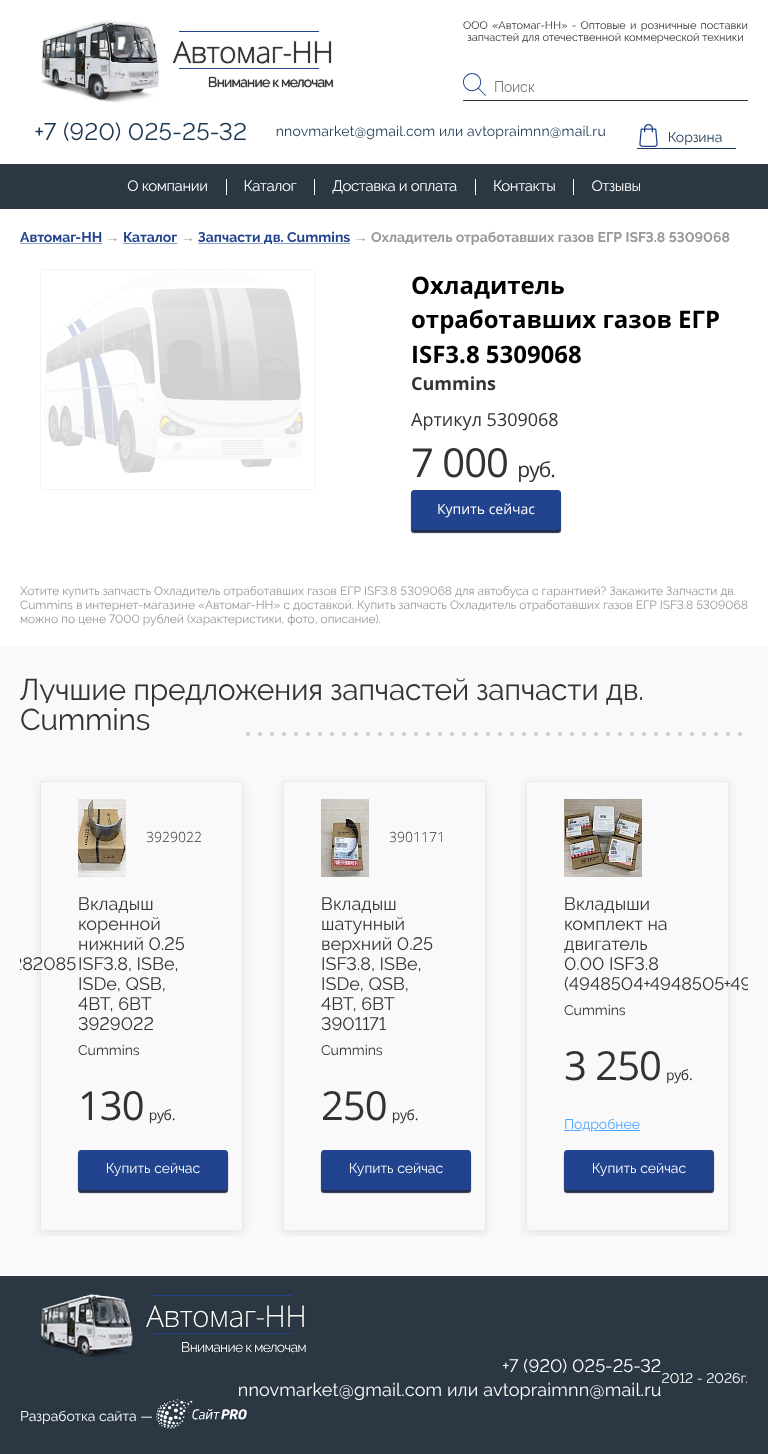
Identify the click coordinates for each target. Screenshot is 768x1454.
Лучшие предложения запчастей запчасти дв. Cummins (332, 705)
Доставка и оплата (394, 186)
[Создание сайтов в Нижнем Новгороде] (201, 1417)
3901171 (417, 838)
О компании (167, 186)
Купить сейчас (486, 509)
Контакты (524, 186)
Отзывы (615, 186)
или (450, 1391)
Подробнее (602, 1125)
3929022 (174, 838)
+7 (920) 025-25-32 (582, 1366)
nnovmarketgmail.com (340, 1390)
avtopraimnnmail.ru (572, 1390)
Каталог (270, 186)
